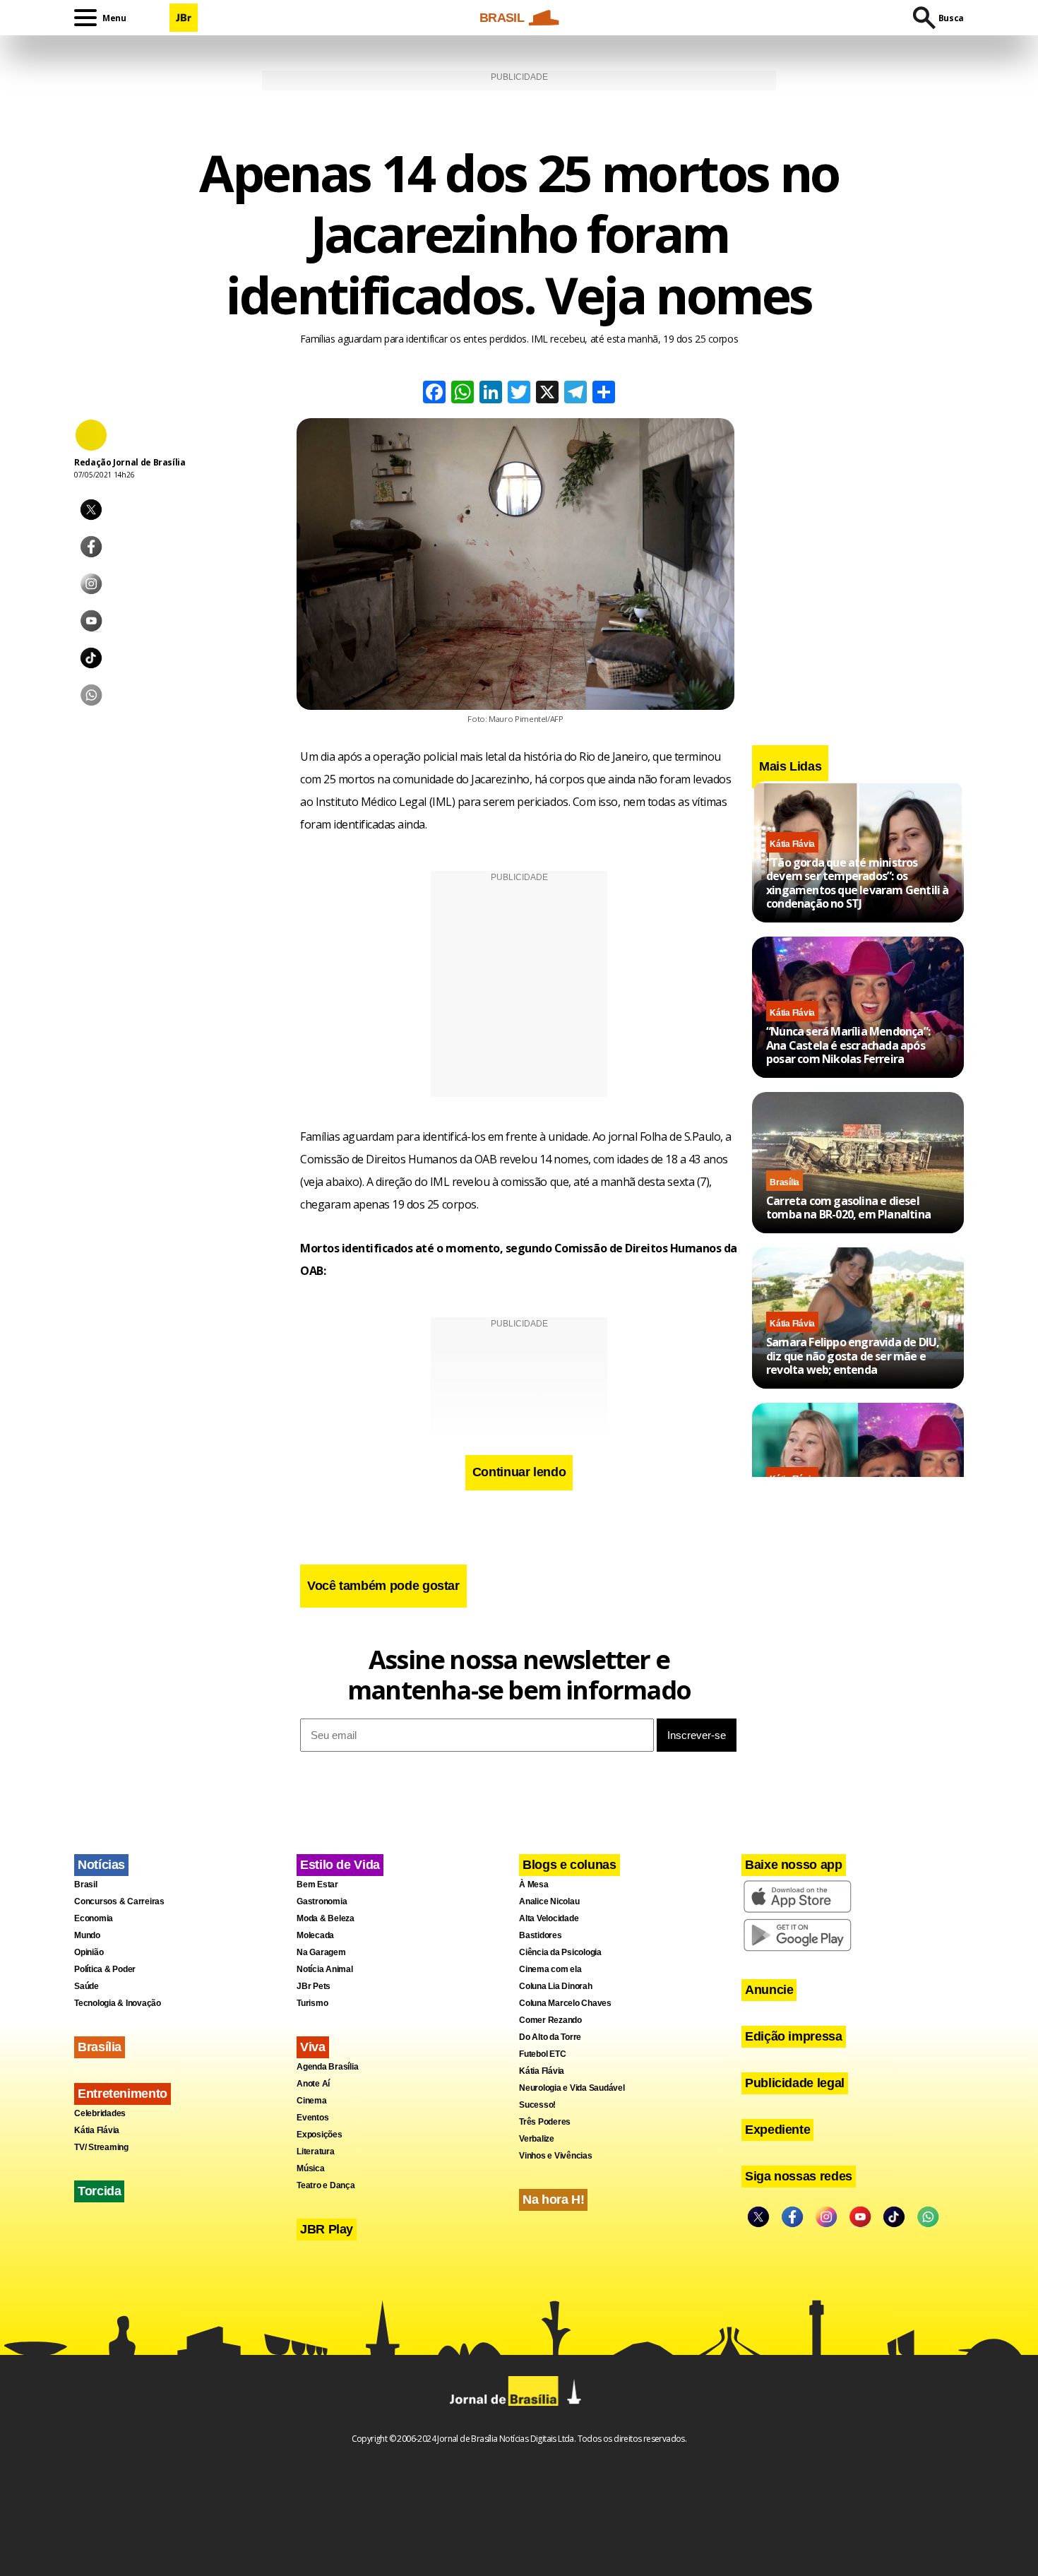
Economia (94, 1918)
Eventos (312, 2118)
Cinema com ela (550, 1969)
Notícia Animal (325, 1969)
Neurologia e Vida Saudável (572, 2088)
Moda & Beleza (326, 1918)
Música (311, 2168)
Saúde (86, 1986)
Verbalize (537, 2139)
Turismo (312, 2003)
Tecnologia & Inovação (118, 2003)
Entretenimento (123, 2094)
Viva (313, 2047)
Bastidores (541, 1935)
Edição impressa (794, 2036)
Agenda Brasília (327, 2067)
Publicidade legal (795, 2083)
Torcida (99, 2191)
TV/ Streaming (101, 2147)
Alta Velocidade (549, 1918)
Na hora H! (553, 2200)
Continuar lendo (519, 1472)
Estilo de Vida (340, 1865)
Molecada (315, 1935)
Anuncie (769, 1990)
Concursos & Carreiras (119, 1901)
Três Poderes (545, 2122)
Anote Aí (313, 2084)
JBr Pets (314, 1986)
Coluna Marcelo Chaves (565, 2003)
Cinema (312, 2101)
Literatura (316, 2151)
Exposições (320, 2135)
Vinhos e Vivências (556, 2156)
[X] (547, 394)
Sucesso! (537, 2105)
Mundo (87, 1935)
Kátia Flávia (792, 844)
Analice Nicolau (549, 1901)
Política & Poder (105, 1969)
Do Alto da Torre (550, 2037)
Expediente (777, 2130)
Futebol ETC (542, 2054)
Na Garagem (321, 1952)
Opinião (89, 1952)
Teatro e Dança (326, 2185)
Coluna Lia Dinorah (556, 1986)
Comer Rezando (550, 2020)
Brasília (785, 1182)
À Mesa (534, 1884)
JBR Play (327, 2229)
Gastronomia (322, 1901)
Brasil (86, 1884)
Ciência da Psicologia (560, 1952)
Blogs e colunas (569, 1865)
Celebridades (100, 2113)
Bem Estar (317, 1884)
